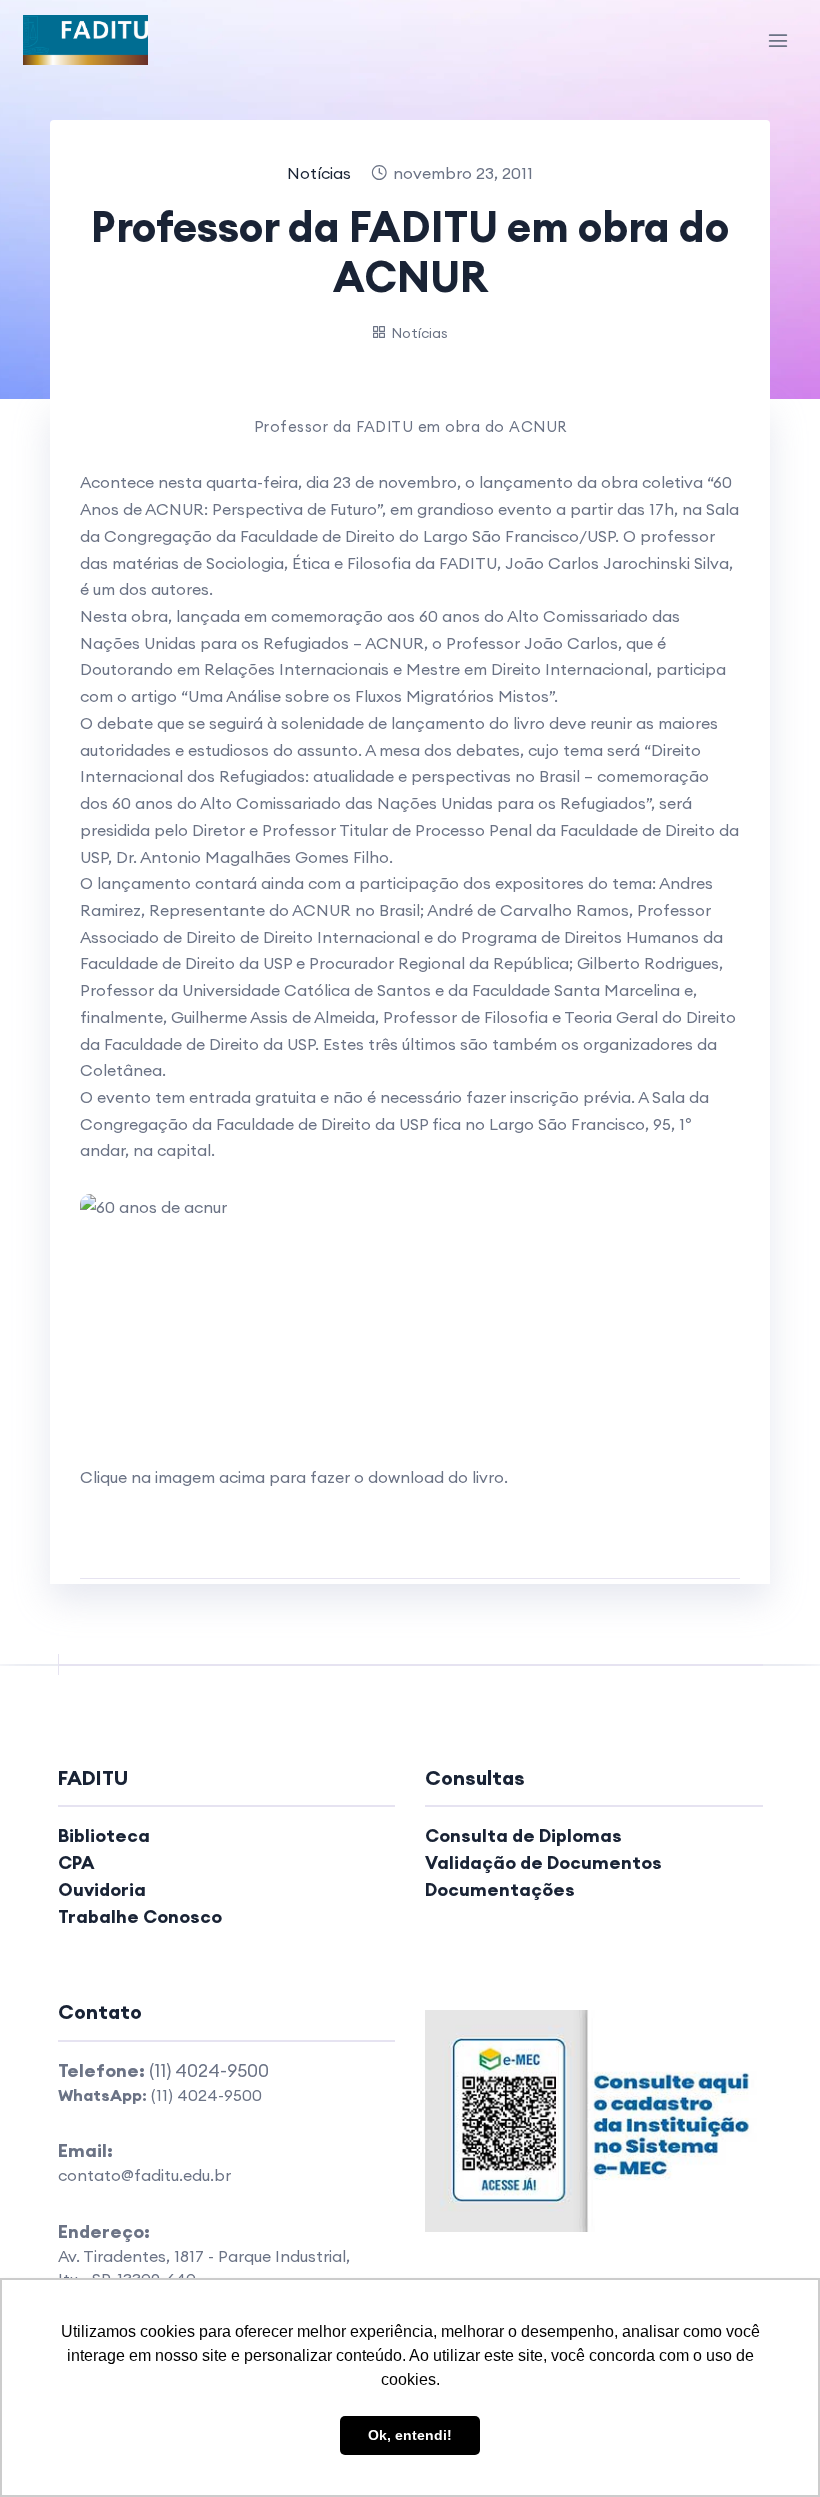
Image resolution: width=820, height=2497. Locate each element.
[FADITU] (86, 40)
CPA (76, 1862)
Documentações (500, 1889)
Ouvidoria (102, 1889)
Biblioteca (104, 1835)
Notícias (319, 173)
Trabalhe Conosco (140, 1916)
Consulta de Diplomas (523, 1835)
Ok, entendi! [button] (410, 2435)
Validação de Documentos (543, 1862)
